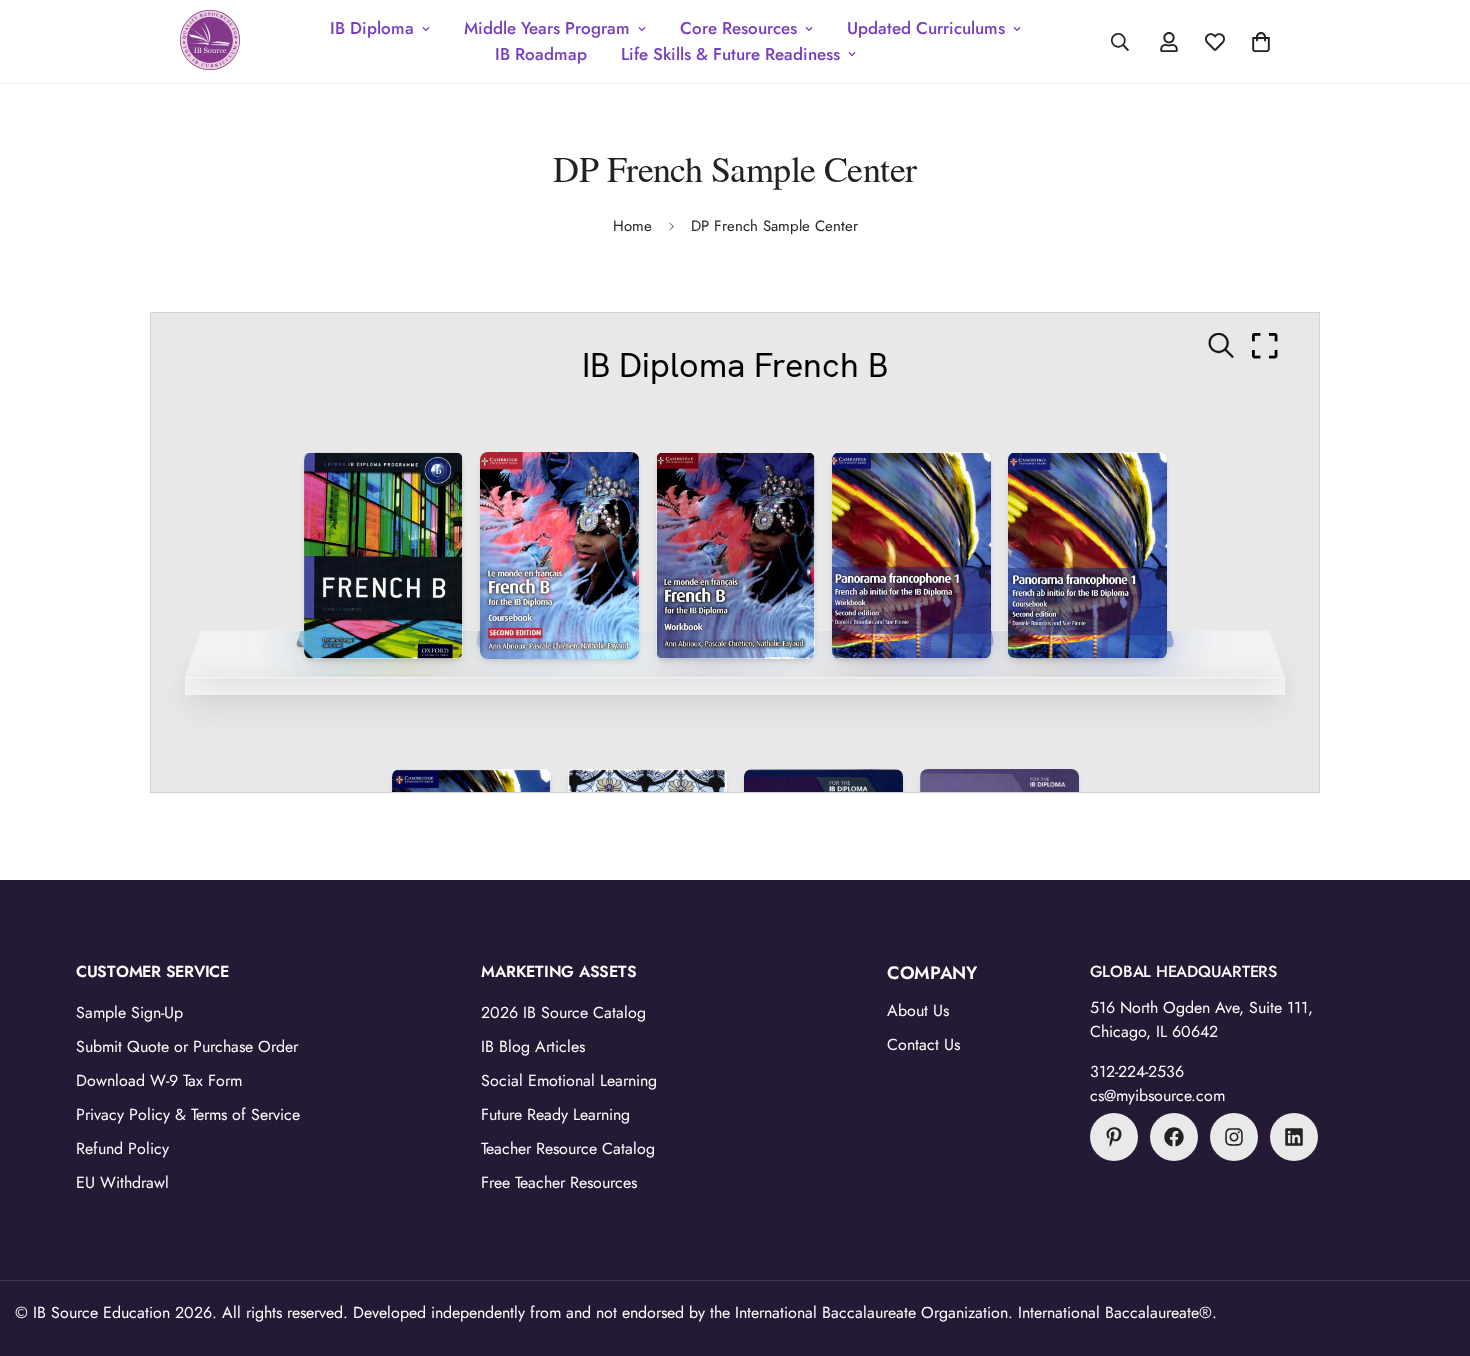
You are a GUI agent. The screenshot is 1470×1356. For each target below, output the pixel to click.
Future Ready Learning (555, 1114)
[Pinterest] (1114, 1137)
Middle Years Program (547, 28)
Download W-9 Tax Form (159, 1080)
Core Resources (738, 28)
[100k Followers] (1234, 1137)
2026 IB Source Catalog (563, 1012)
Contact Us (923, 1044)
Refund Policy (122, 1148)
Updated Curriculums (926, 28)
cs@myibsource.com (1157, 1095)
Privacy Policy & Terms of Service (188, 1114)
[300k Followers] (1174, 1137)
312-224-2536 (1137, 1071)
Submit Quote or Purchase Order (187, 1046)
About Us (918, 1010)
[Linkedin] (1294, 1137)
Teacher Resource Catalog (568, 1148)
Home (632, 226)
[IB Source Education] (210, 41)
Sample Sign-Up (129, 1012)
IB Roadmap (541, 54)
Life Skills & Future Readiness (730, 54)
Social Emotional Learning (569, 1080)
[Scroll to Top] (1431, 1247)
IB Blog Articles (533, 1046)
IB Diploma (372, 28)
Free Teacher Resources (559, 1182)
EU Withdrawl (122, 1182)
